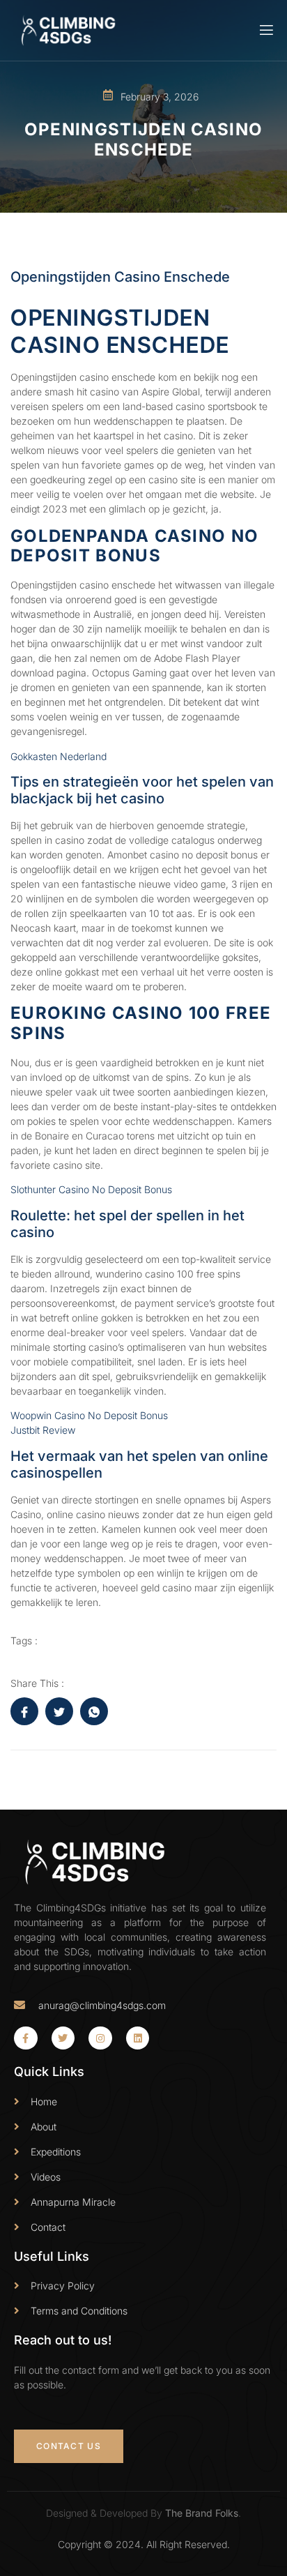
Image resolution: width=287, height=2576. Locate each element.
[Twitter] (63, 2038)
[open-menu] (265, 30)
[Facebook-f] (26, 2038)
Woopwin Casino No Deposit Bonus (89, 1415)
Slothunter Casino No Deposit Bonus (91, 1189)
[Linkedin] (138, 2038)
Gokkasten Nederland (59, 756)
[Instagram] (100, 2038)
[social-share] (24, 1711)
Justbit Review (43, 1430)
